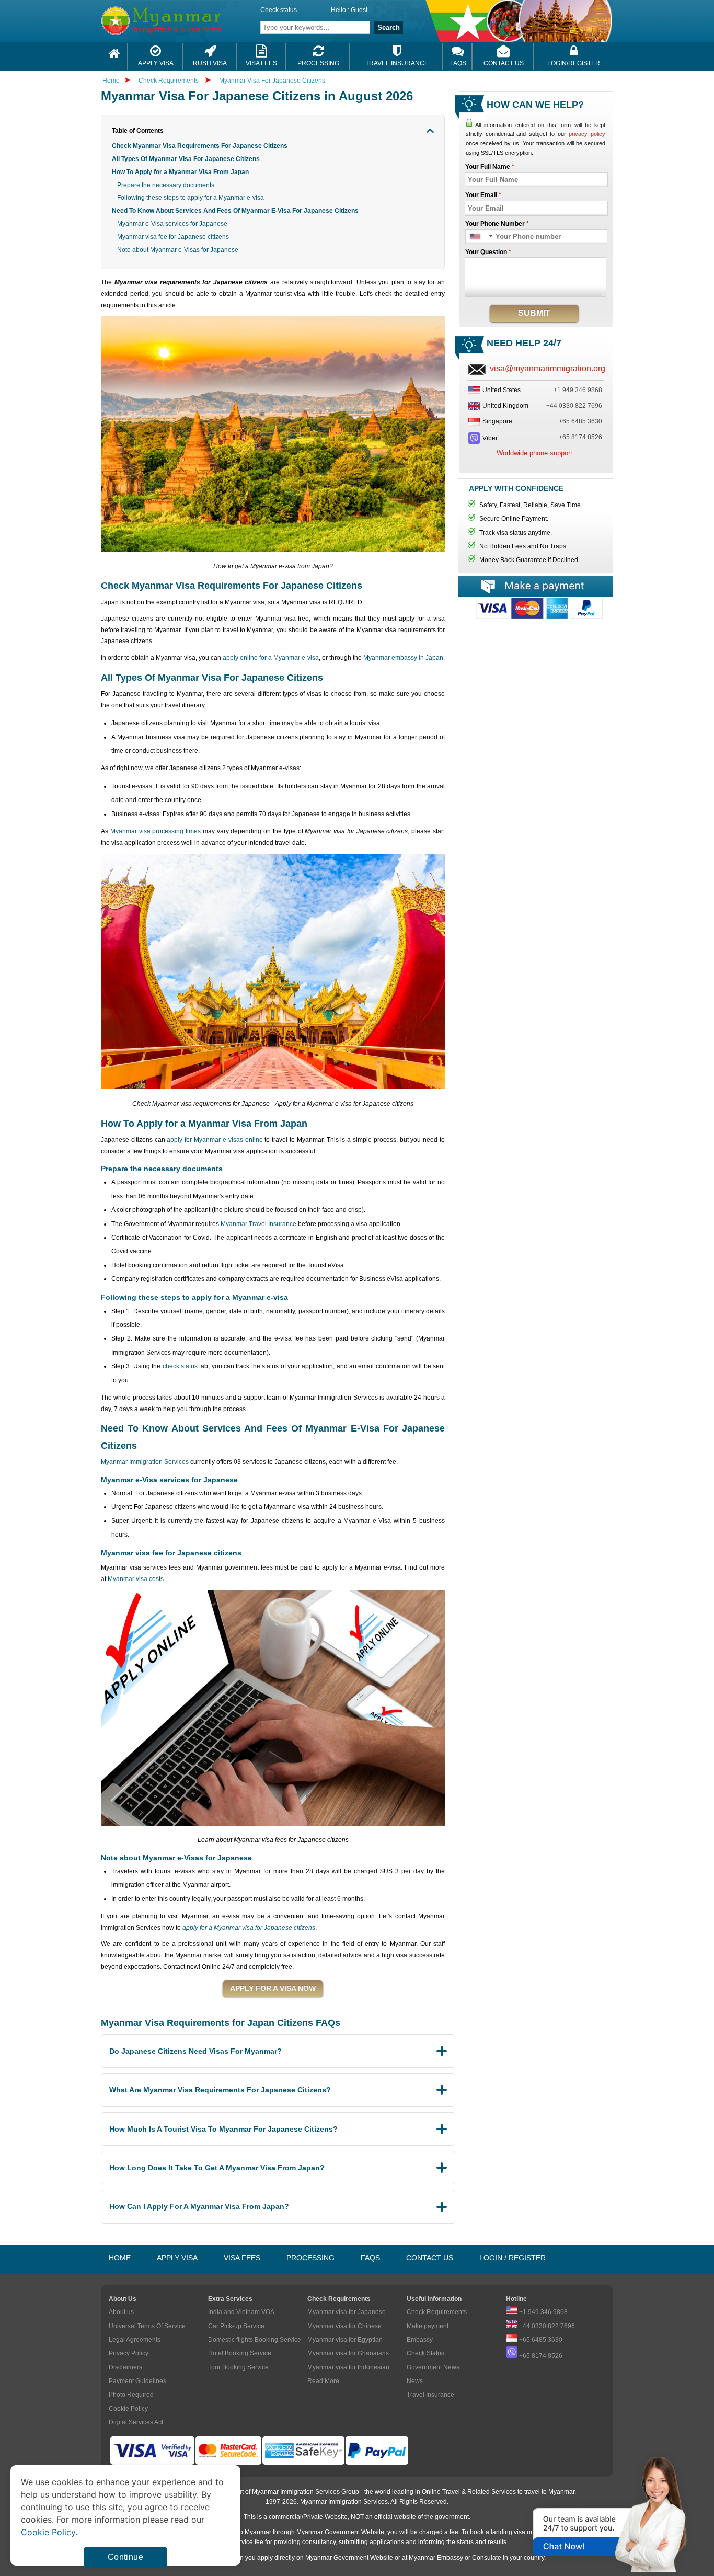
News (415, 2381)
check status (180, 1366)
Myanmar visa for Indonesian (348, 2367)
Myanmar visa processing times (156, 831)
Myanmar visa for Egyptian (345, 2340)
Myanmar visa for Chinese (344, 2326)
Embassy (420, 2340)
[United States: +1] (481, 237)
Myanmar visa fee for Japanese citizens (173, 237)
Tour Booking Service (238, 2367)
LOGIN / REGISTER (513, 2258)
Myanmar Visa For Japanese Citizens (272, 81)
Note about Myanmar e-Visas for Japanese (178, 250)
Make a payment (535, 586)
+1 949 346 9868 (578, 390)
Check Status (425, 2353)
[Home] (114, 56)
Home (111, 81)
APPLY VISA (177, 2258)
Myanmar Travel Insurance (258, 1224)
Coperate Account (535, 612)
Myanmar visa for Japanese (347, 2312)
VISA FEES (242, 2258)
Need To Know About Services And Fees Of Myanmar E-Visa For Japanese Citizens (235, 211)
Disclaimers (125, 2367)
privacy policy (587, 134)
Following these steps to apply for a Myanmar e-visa (191, 198)
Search (389, 27)
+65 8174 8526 (580, 437)
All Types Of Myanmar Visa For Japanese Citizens (186, 159)
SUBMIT (534, 313)
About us (121, 2312)
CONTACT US (430, 2258)
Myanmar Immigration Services (145, 1462)
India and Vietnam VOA (241, 2312)
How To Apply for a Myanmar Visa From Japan (180, 172)
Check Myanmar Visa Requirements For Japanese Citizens (200, 146)
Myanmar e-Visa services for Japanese (172, 224)
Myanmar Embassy (436, 2558)
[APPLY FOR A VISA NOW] (273, 1989)
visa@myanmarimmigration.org (548, 368)
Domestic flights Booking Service (255, 2340)
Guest (359, 10)
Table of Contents (138, 131)
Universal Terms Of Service (147, 2326)
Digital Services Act (136, 2422)
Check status (279, 10)
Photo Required (131, 2395)
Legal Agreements (135, 2340)
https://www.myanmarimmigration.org (188, 21)
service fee (248, 2542)
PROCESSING (310, 2258)
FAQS (370, 2258)
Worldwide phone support (534, 453)
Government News (433, 2367)
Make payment (428, 2326)
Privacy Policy (129, 2353)
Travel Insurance (430, 2395)
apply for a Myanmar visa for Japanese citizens (249, 1928)
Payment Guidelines (137, 2381)
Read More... (326, 2381)
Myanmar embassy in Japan (403, 658)
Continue (125, 2557)
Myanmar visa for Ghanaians (348, 2353)
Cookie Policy (128, 2409)
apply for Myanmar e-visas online (215, 1140)
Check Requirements (169, 81)
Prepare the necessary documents (166, 185)
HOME (120, 2258)
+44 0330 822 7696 (574, 406)
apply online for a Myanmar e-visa (271, 658)
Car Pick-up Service (236, 2326)
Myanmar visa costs (136, 1579)
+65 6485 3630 (580, 421)
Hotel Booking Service (240, 2353)
